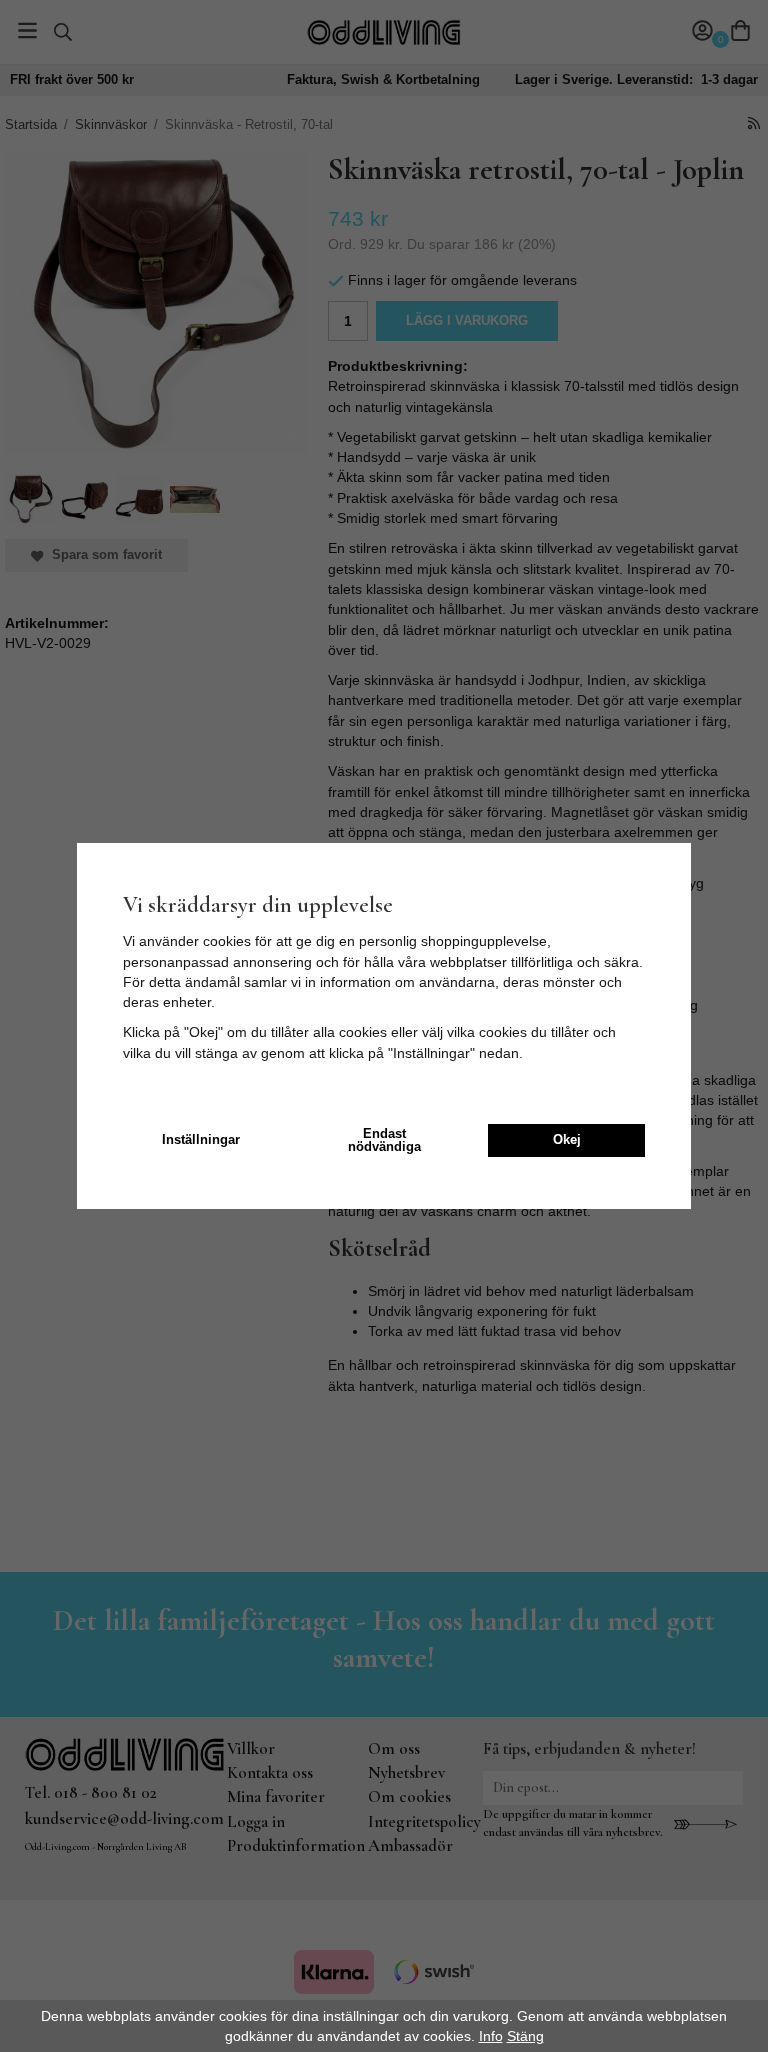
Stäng (525, 2036)
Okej (567, 1140)
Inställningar (201, 1140)
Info (491, 2036)
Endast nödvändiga (384, 1140)
